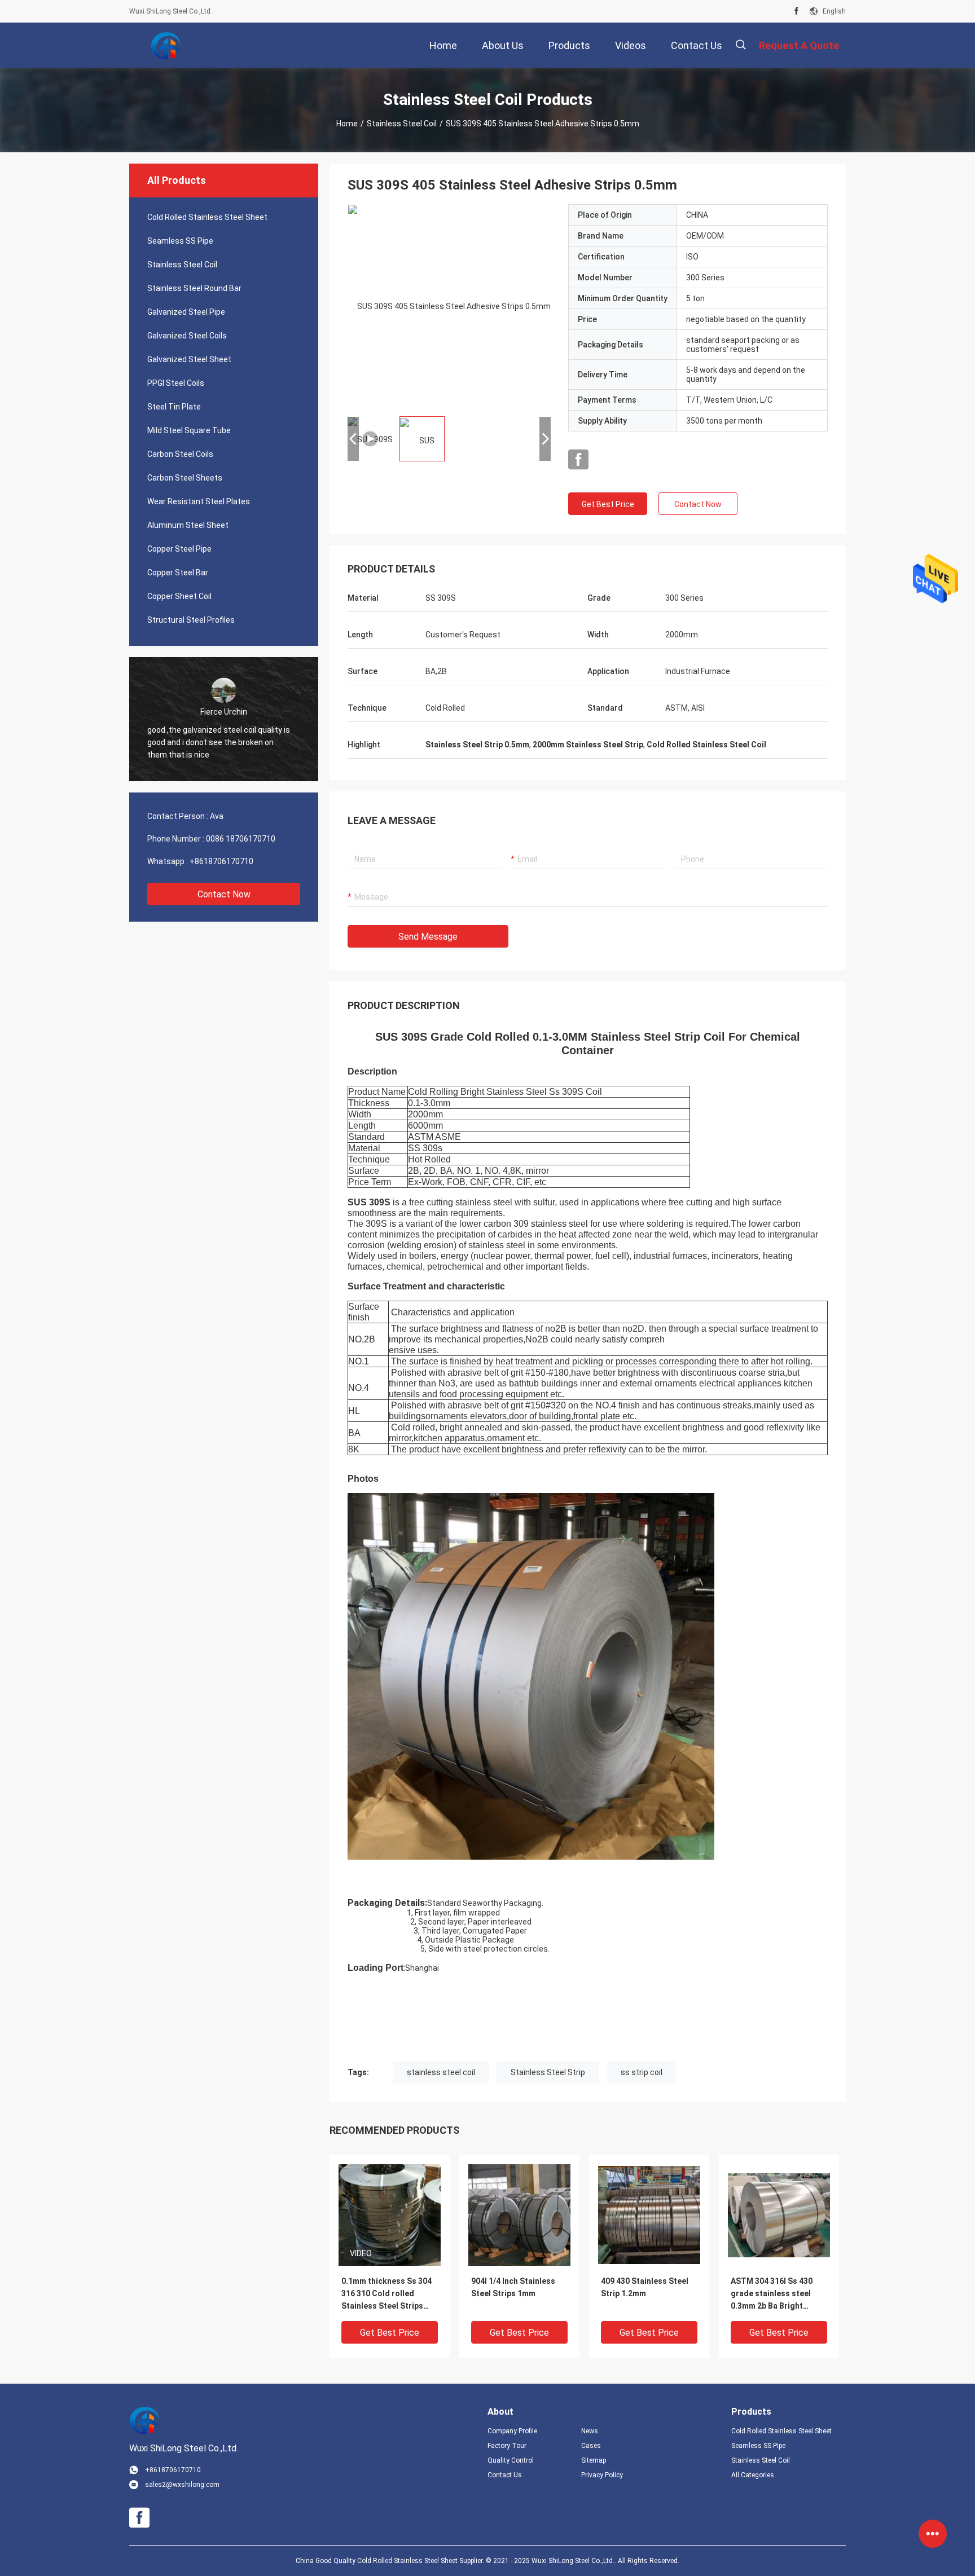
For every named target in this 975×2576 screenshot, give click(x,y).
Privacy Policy (602, 2475)
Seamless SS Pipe (180, 241)
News (590, 2431)
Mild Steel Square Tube (189, 430)
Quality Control (511, 2460)
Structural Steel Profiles (191, 620)
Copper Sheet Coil (179, 596)
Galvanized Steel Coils (187, 336)
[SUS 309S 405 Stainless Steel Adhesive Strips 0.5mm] (390, 2214)
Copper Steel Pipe (179, 549)
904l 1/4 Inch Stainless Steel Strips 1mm (513, 2287)
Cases (591, 2446)
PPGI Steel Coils (176, 383)
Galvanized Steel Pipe (186, 312)
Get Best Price (608, 504)
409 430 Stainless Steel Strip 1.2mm (645, 2287)
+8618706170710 (221, 861)
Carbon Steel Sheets (185, 478)
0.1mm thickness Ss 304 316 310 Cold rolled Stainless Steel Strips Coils (387, 2294)
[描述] (741, 45)
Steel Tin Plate (174, 407)
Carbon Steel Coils (180, 454)
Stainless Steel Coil (402, 124)
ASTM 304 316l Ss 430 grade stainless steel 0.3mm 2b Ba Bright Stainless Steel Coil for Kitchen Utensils (774, 2294)
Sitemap (594, 2460)
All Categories (753, 2475)
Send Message (428, 937)
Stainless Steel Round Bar (194, 288)
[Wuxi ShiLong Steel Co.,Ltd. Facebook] (796, 11)
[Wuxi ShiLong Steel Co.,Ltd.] (166, 45)
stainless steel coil (441, 2072)
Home (347, 124)
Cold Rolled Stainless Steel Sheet (207, 217)
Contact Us (505, 2475)
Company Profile (512, 2431)
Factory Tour (507, 2446)
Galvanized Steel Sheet (189, 359)
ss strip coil (642, 2072)
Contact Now (224, 894)
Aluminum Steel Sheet (188, 525)
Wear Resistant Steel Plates (199, 501)
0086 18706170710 (241, 839)
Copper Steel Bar (178, 573)
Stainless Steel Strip (548, 2072)
